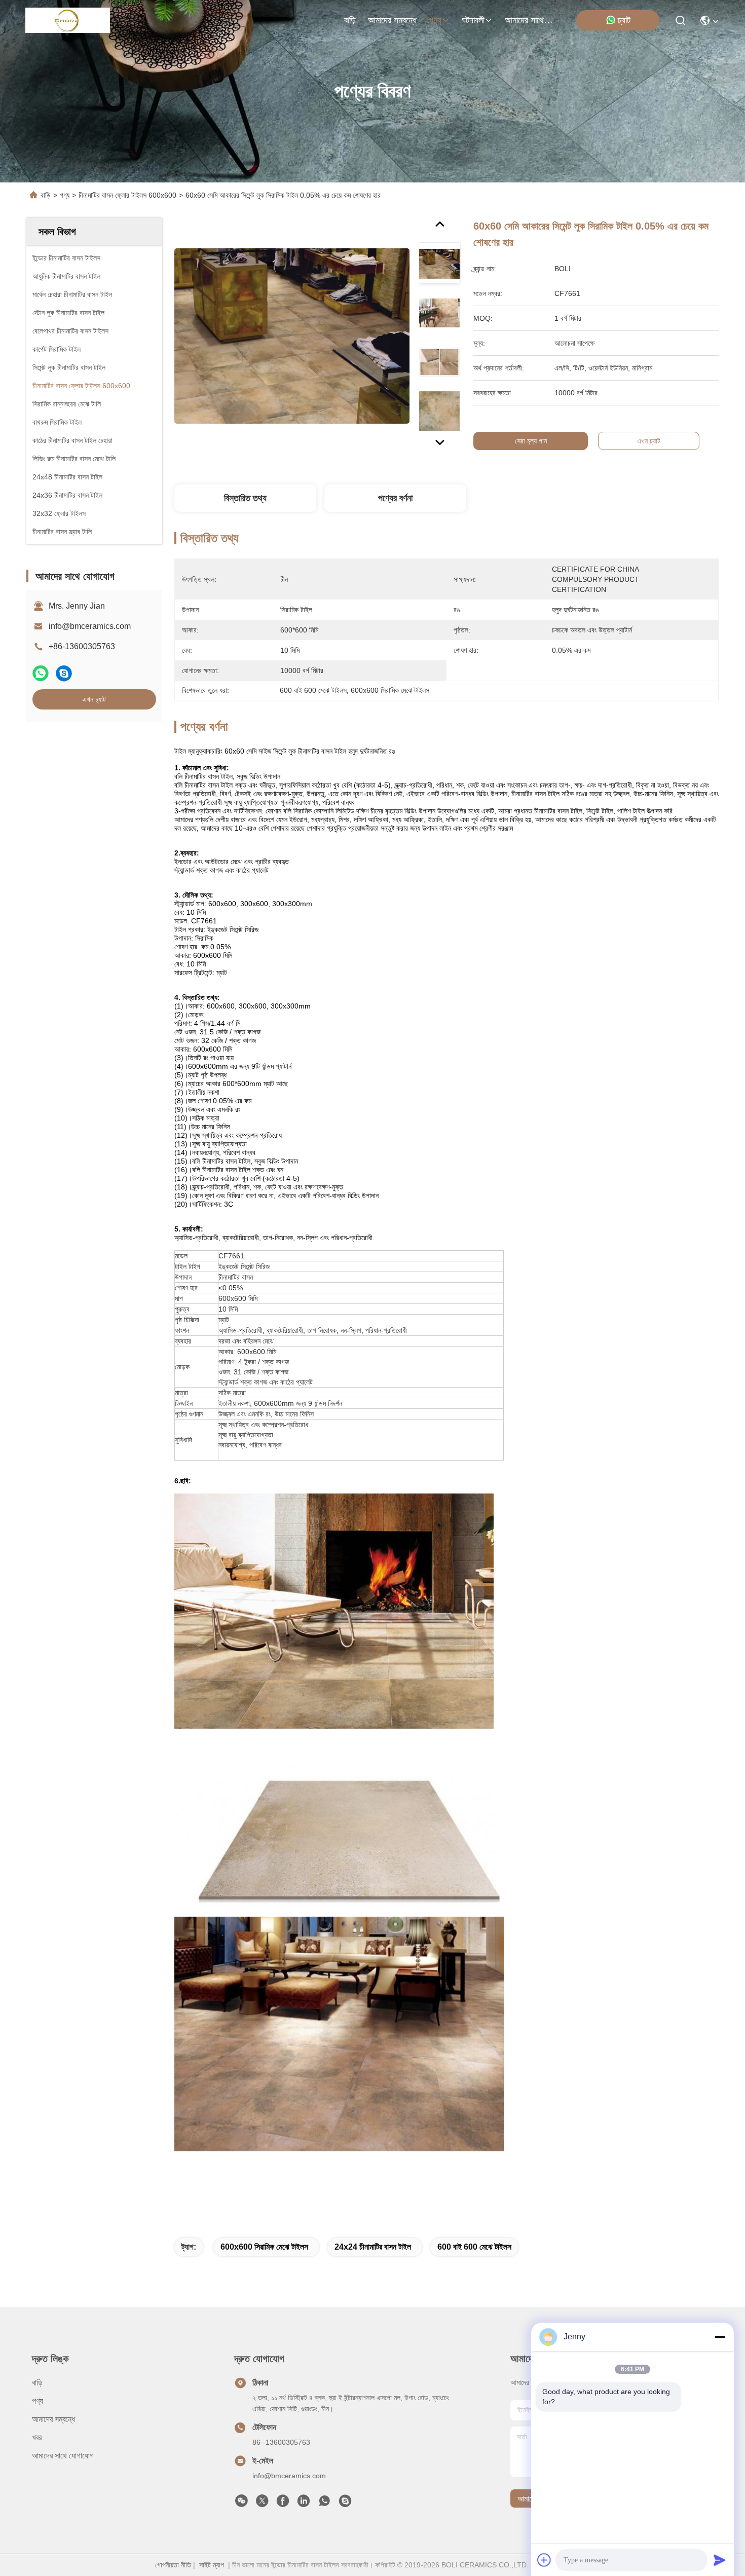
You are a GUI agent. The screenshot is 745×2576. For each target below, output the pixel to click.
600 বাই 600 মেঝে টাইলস (474, 2247)
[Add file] (544, 2560)
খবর (37, 2437)
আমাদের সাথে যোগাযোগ (529, 20)
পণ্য (435, 20)
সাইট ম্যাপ (212, 2565)
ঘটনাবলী (473, 20)
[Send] (720, 2560)
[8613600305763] (324, 2504)
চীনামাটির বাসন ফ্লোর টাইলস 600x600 (127, 195)
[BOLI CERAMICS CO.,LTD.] (68, 20)
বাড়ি (350, 20)
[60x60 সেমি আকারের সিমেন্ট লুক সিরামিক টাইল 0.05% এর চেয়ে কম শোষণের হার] (292, 335)
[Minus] (720, 2337)
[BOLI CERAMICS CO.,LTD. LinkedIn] (304, 2504)
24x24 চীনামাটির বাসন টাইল (373, 2247)
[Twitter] (262, 2504)
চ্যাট (624, 20)
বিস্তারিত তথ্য (245, 498)
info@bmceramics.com (90, 626)
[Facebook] (283, 2504)
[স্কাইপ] (64, 673)
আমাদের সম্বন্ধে (392, 20)
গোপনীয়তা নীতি (173, 2565)
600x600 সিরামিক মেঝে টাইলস (264, 2247)
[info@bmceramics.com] (345, 2504)
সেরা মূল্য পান (531, 441)
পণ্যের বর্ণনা (395, 498)
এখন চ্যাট (94, 699)
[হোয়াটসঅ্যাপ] (41, 673)
